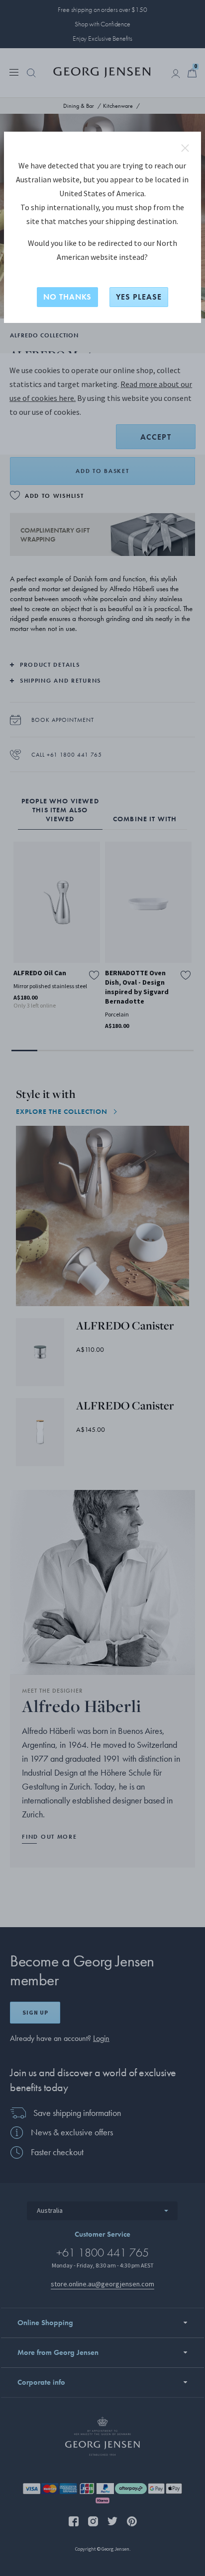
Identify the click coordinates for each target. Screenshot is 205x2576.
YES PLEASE (139, 297)
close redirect (185, 148)
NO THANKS (67, 297)
